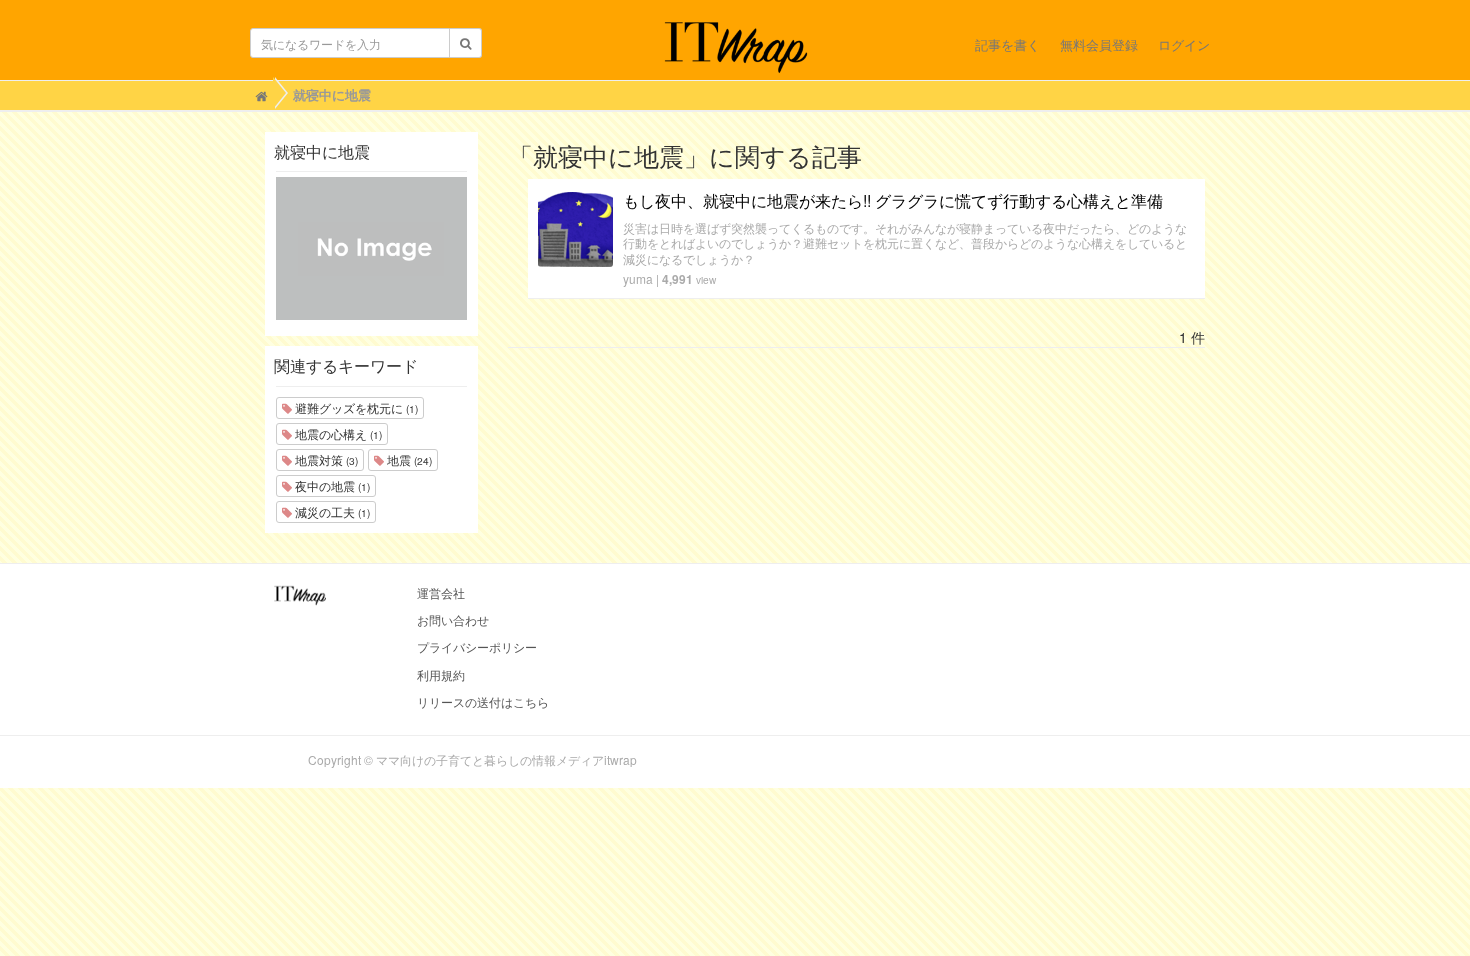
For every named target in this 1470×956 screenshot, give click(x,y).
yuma (638, 278)
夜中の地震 (331, 485)
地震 (408, 459)
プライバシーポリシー (477, 646)
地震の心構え (337, 433)
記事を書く (1007, 44)
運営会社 (441, 592)
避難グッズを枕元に (355, 407)
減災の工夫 (331, 511)
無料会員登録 (1099, 44)
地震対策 (325, 459)
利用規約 (441, 674)
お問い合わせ (453, 619)
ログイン (1184, 44)
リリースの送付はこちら (483, 701)
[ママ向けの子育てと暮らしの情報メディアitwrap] (735, 47)
